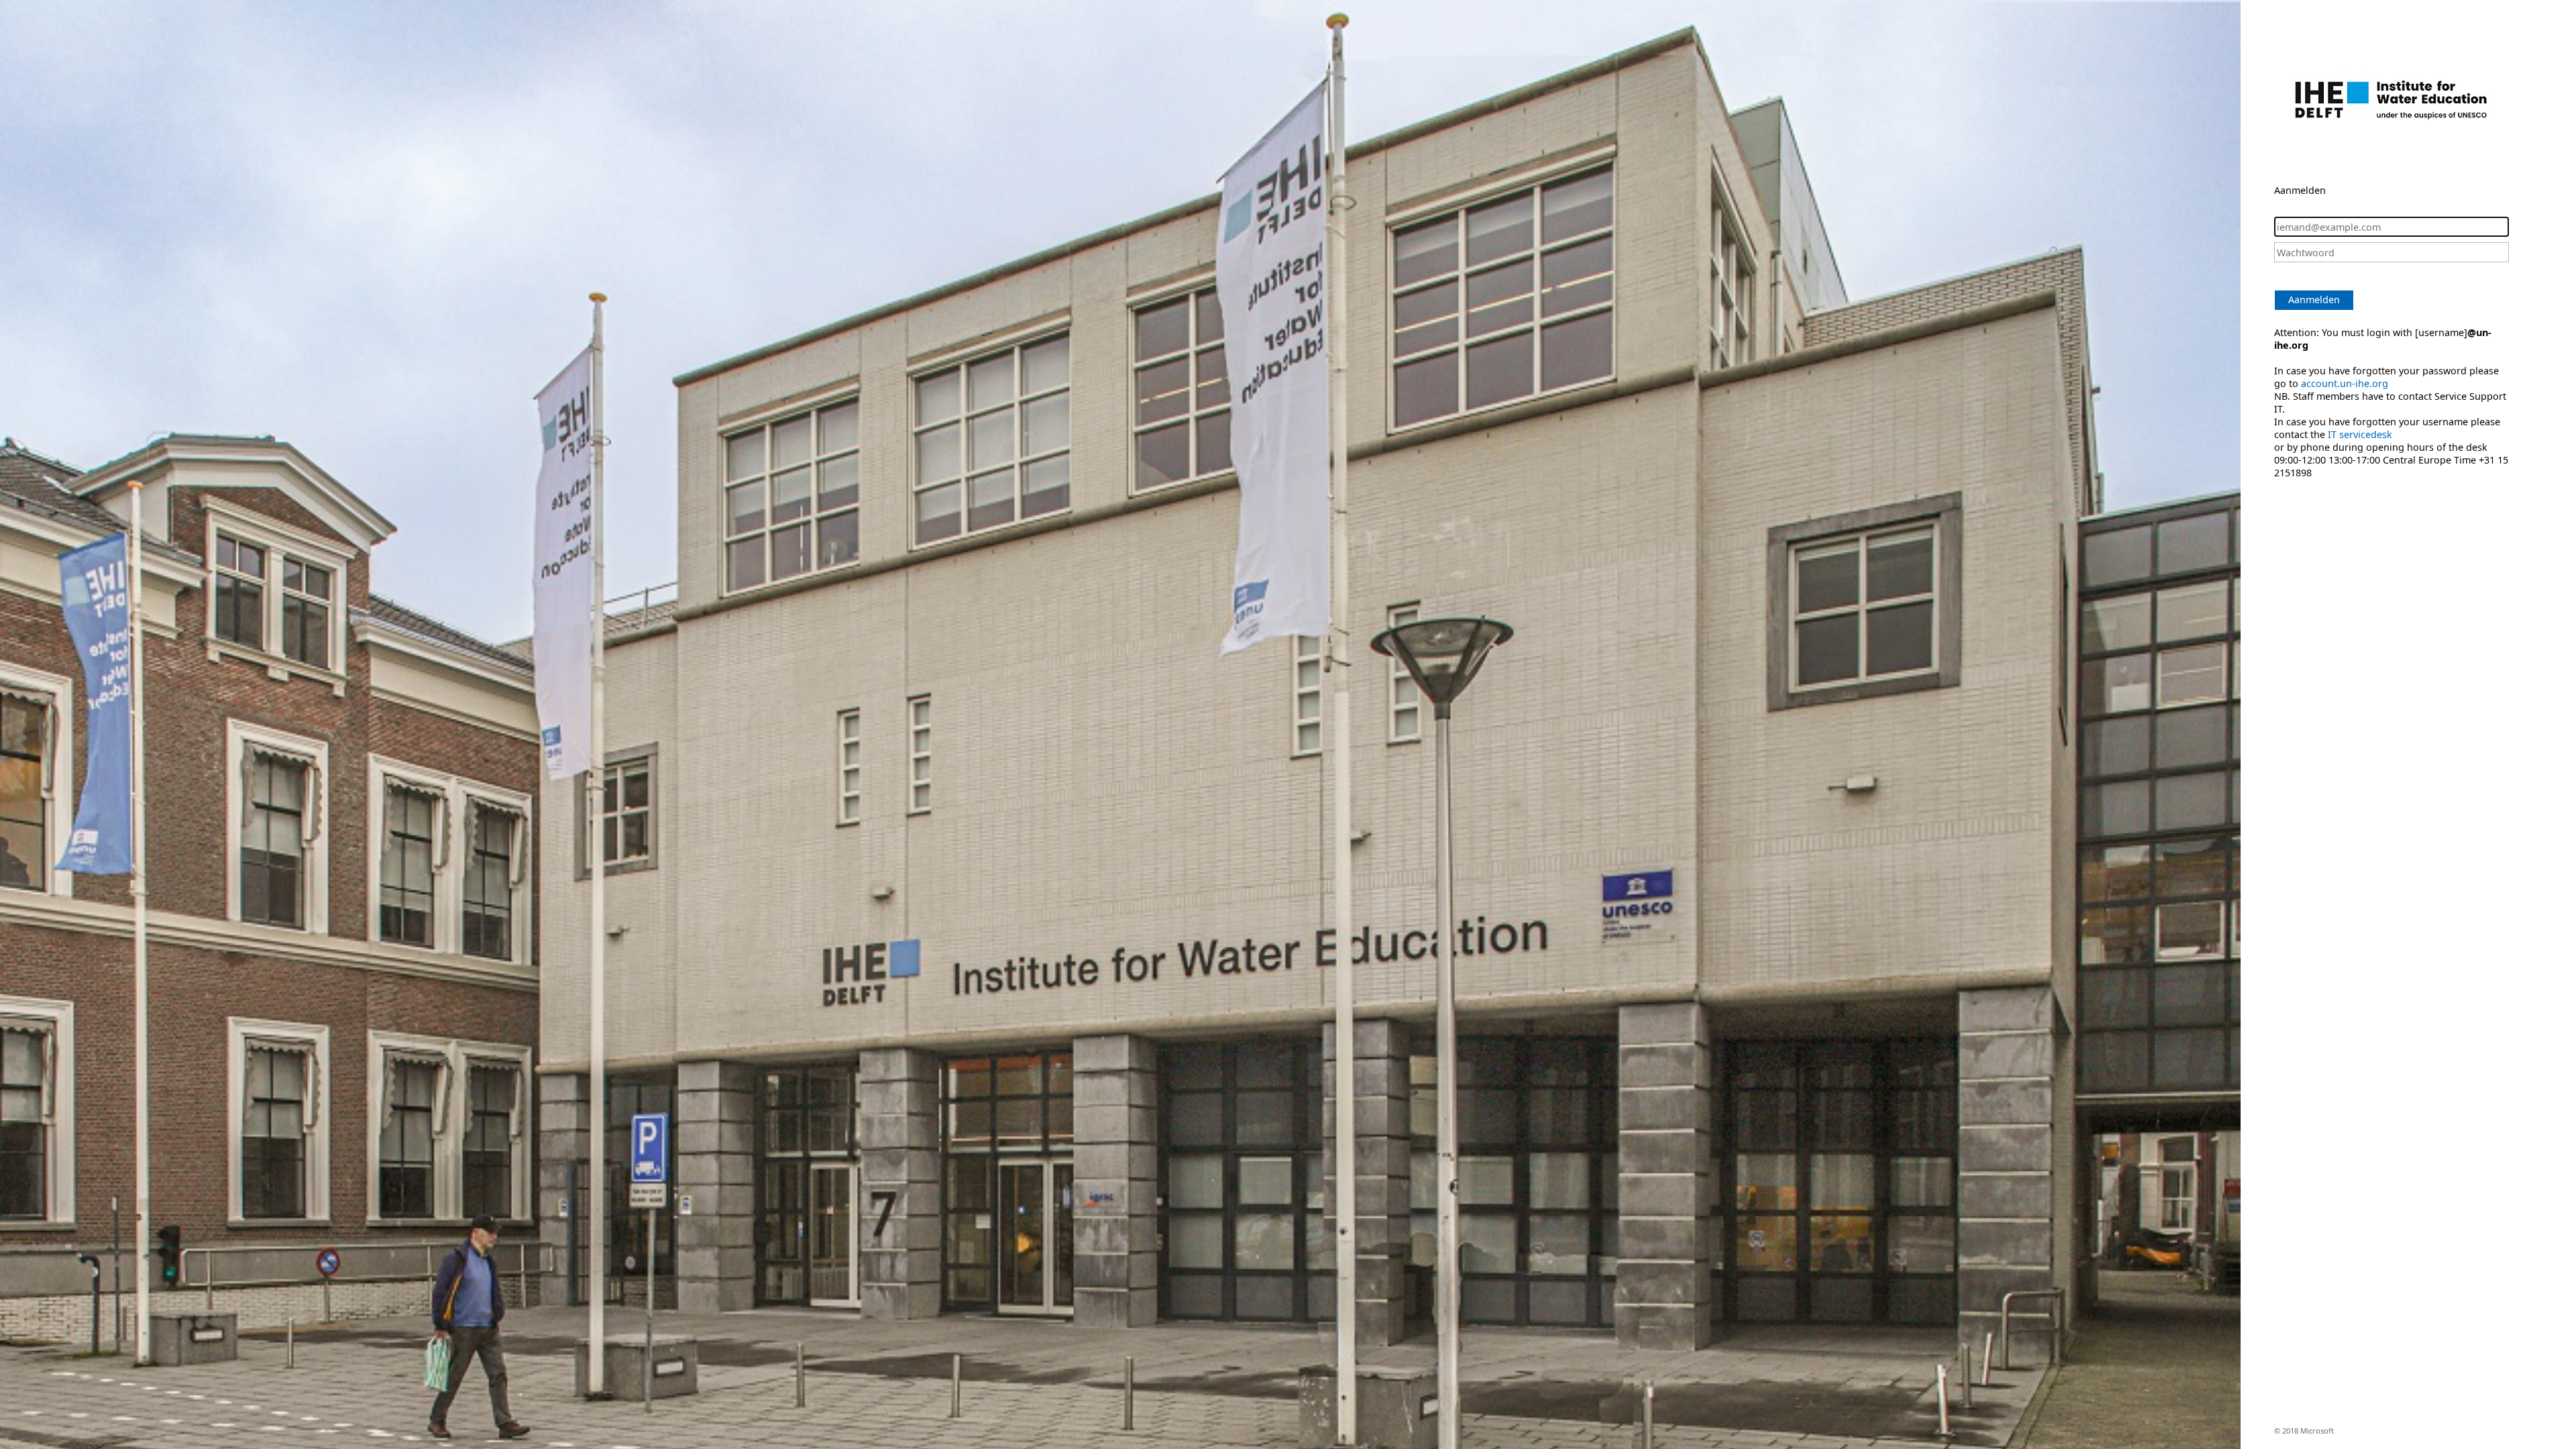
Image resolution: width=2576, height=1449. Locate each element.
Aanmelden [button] (2314, 300)
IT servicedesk (2360, 434)
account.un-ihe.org (2345, 383)
